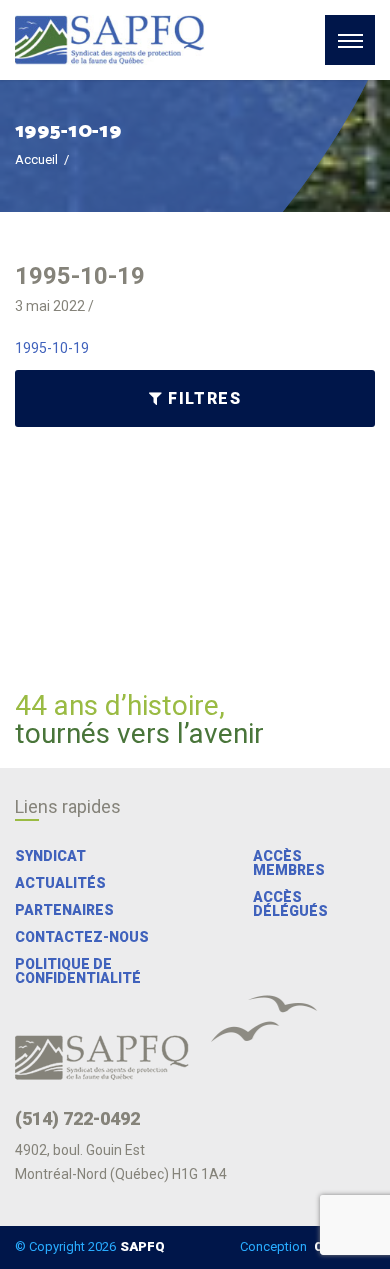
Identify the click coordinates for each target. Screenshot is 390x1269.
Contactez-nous (82, 937)
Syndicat (50, 856)
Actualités (60, 883)
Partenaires (64, 910)
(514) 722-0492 (77, 1119)
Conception (305, 1246)
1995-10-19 (52, 348)
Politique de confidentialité (78, 971)
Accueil (36, 159)
